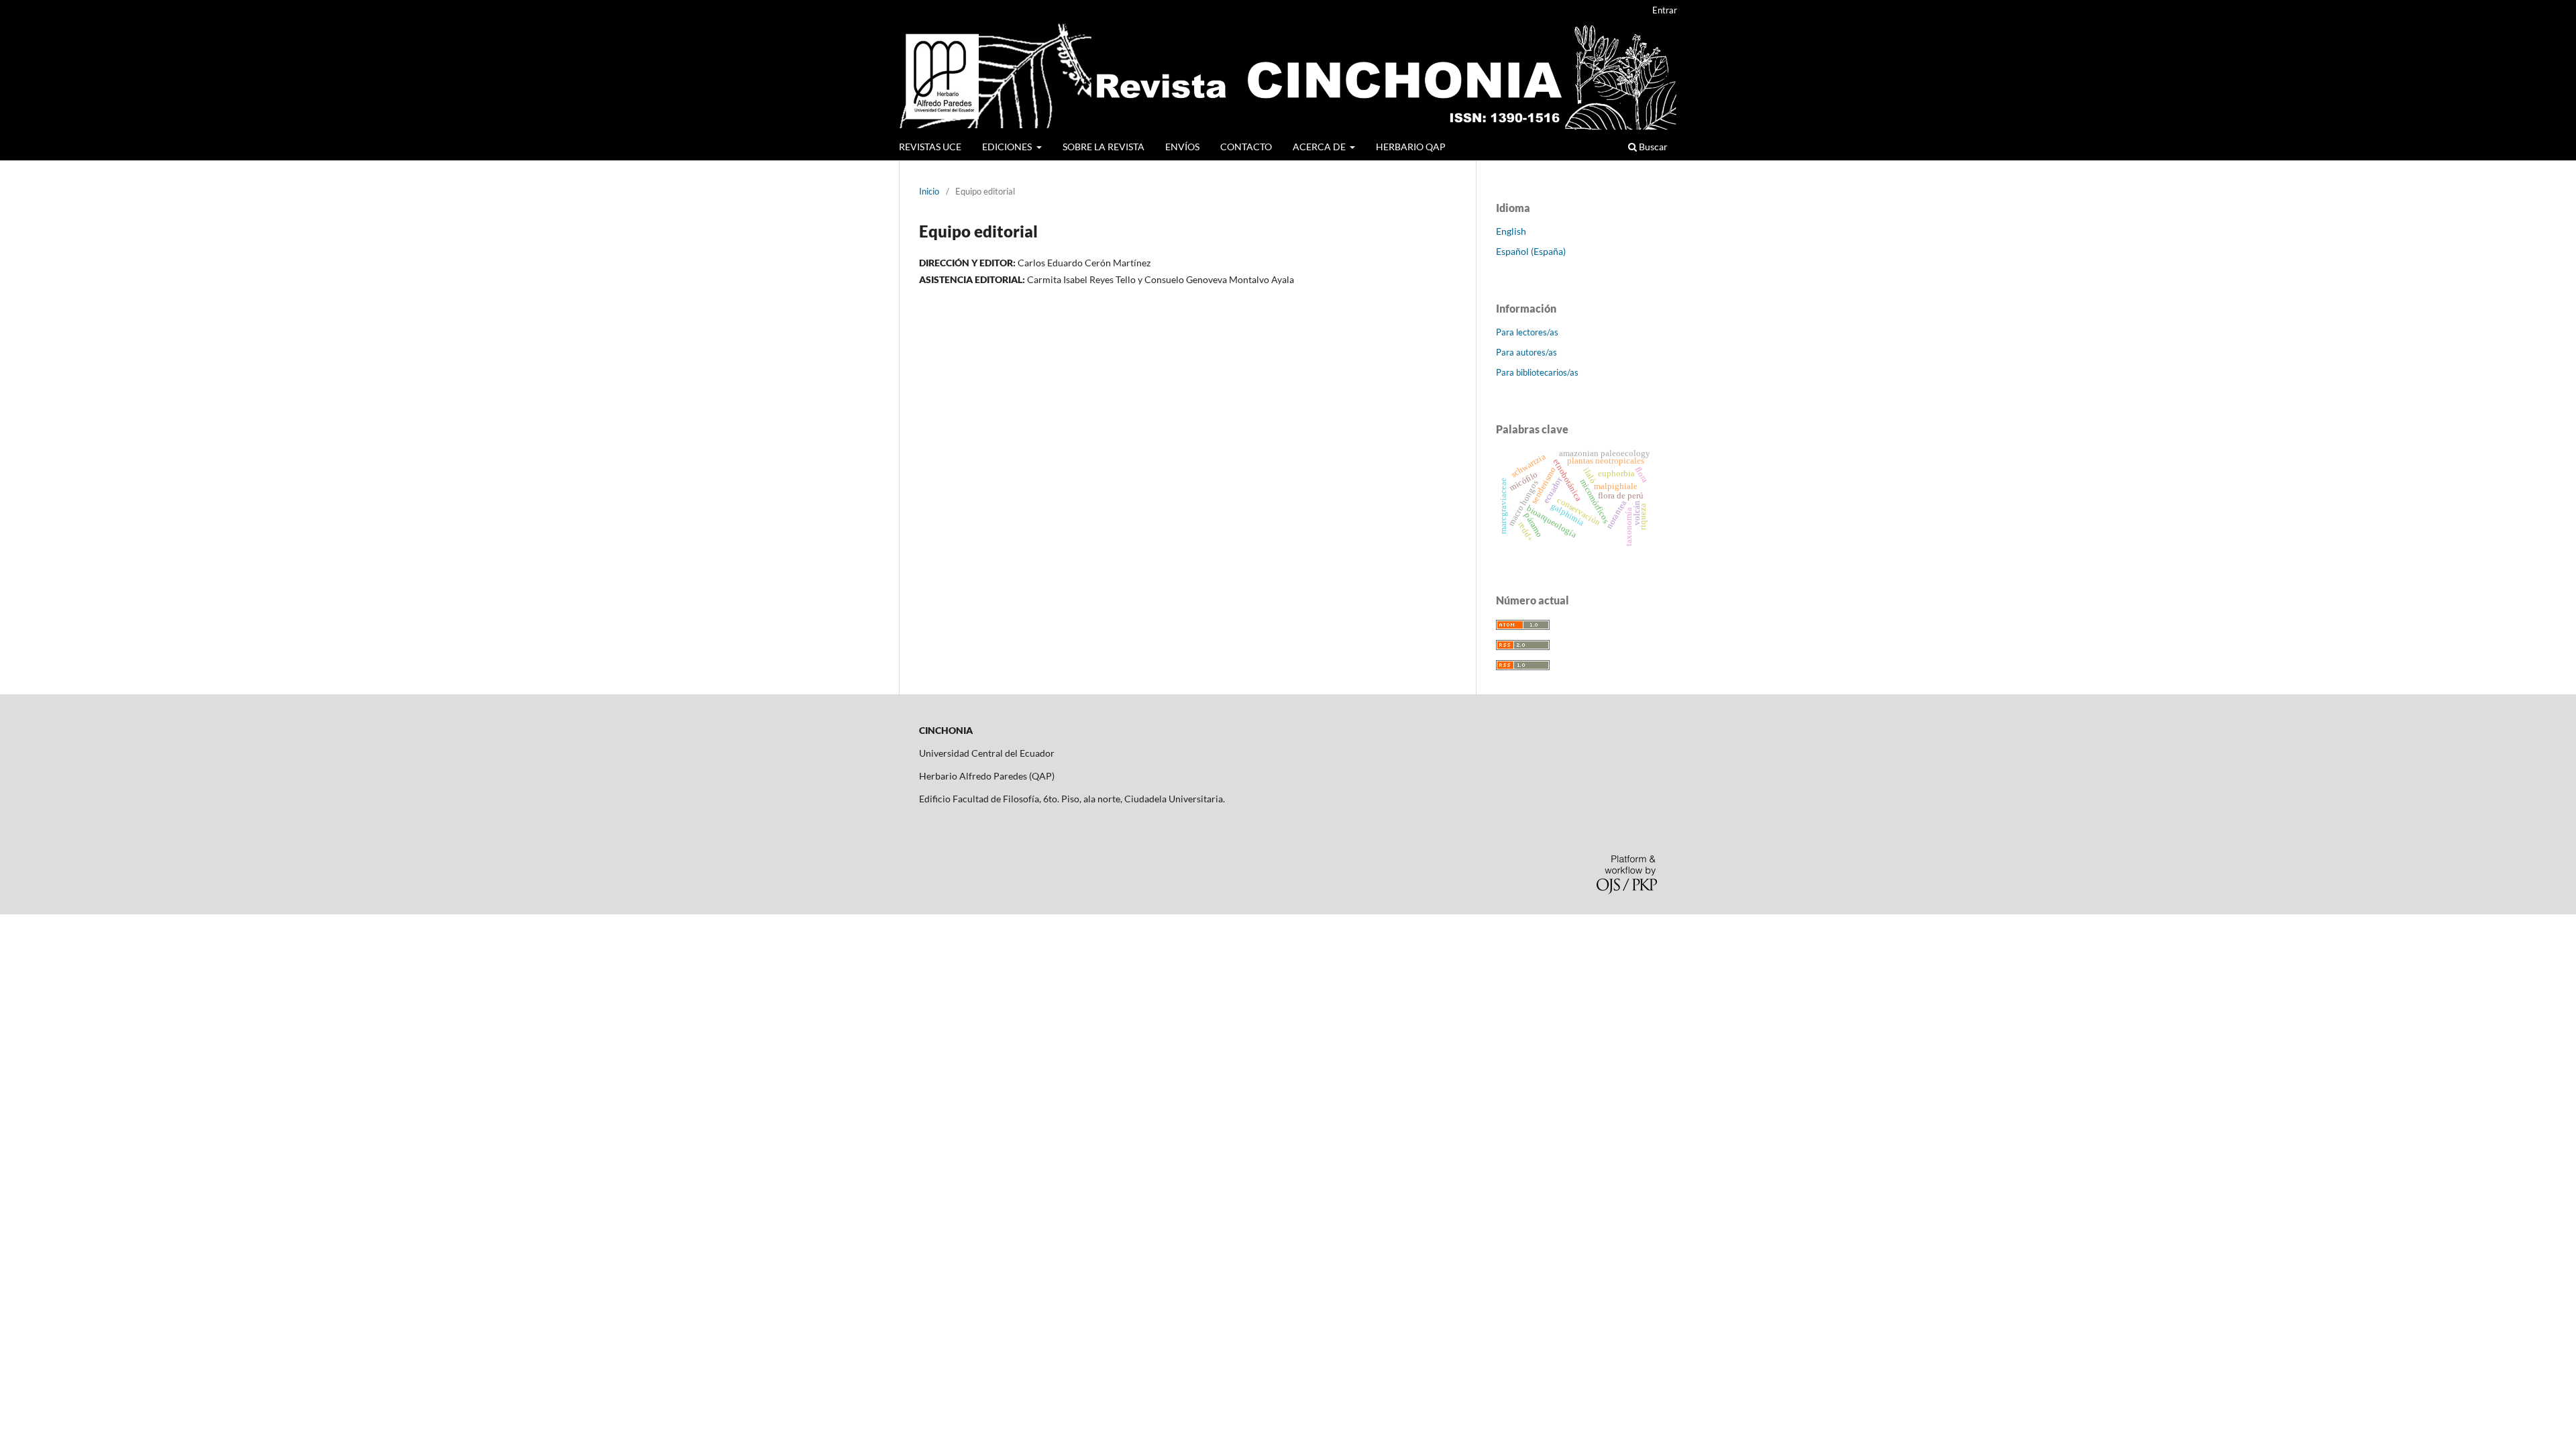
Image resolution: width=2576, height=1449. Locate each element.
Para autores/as (1526, 352)
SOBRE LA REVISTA (1104, 147)
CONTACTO (1246, 147)
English (1511, 231)
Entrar (1665, 10)
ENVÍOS (1182, 147)
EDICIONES (1008, 147)
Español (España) (1531, 251)
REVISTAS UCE (930, 147)
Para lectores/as (1527, 332)
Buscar (1652, 147)
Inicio (929, 191)
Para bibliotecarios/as (1537, 372)
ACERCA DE (1320, 147)
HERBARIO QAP (1411, 147)
